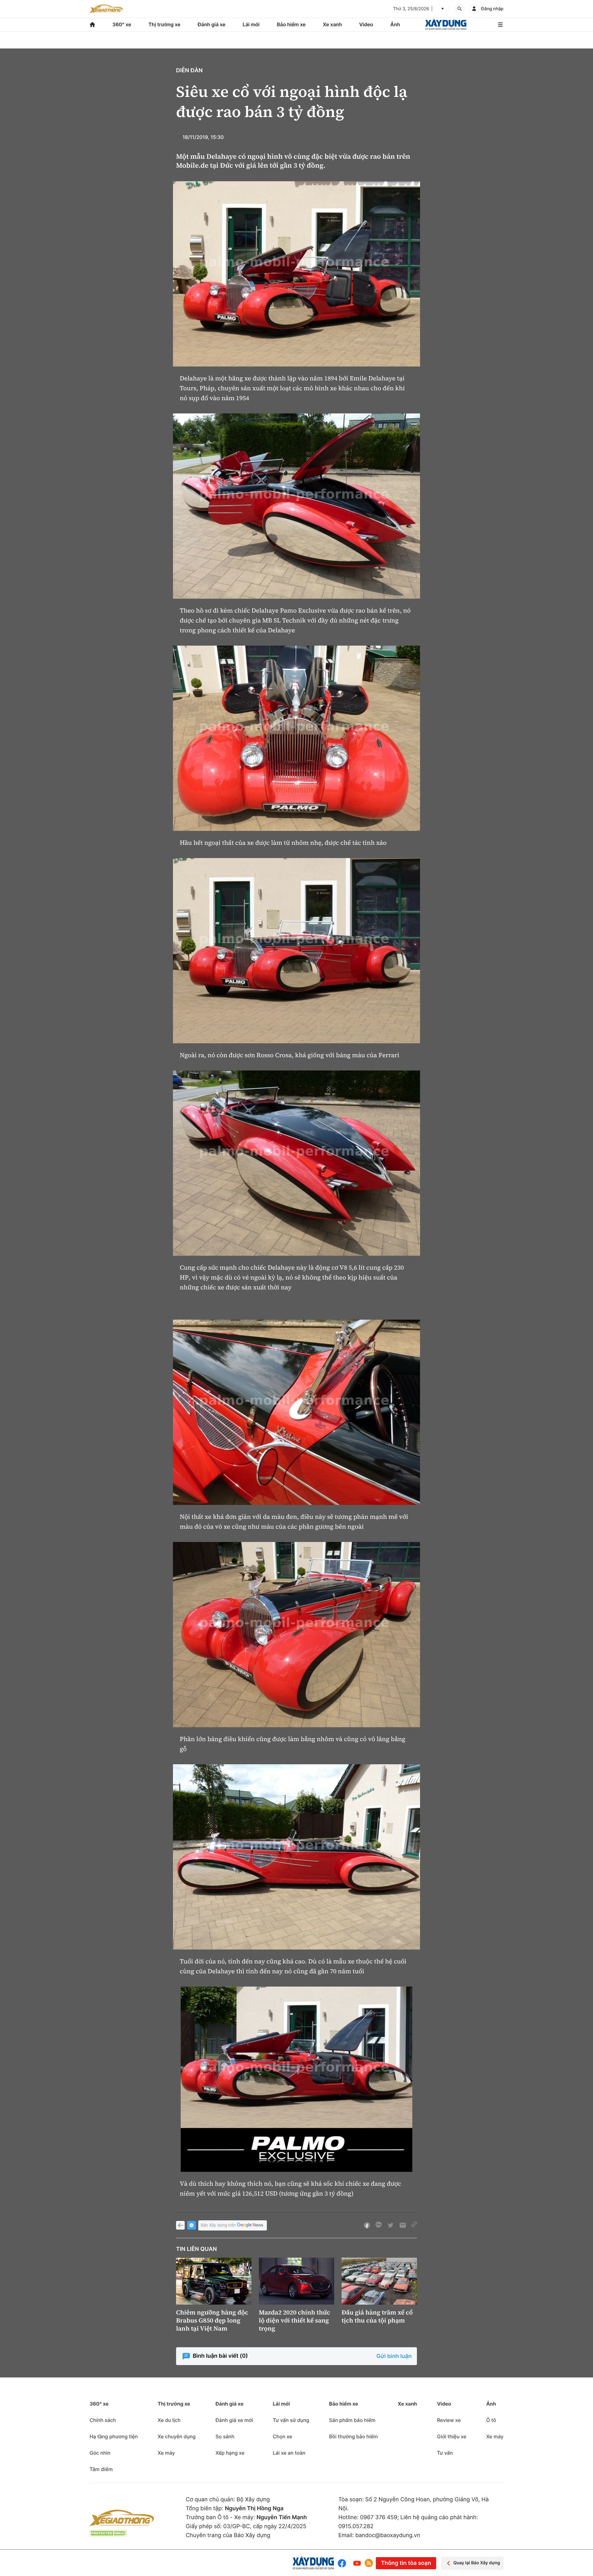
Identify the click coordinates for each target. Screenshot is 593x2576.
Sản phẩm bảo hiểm (352, 2420)
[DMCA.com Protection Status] (108, 2533)
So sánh (225, 2436)
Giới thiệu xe (452, 2436)
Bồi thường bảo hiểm (353, 2436)
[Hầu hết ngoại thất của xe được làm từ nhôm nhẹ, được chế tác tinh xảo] (296, 738)
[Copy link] (414, 2225)
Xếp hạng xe (230, 2453)
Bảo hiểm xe (291, 24)
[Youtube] (357, 2563)
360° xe (122, 24)
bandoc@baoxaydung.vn (388, 2535)
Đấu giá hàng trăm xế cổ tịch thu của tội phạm (377, 2316)
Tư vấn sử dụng (291, 2420)
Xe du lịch (169, 2420)
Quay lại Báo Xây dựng (477, 2563)
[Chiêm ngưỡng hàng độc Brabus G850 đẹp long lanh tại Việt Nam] (214, 2281)
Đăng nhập (492, 9)
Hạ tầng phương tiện (114, 2436)
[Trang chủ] (92, 25)
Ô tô (491, 2420)
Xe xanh (332, 24)
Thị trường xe (165, 24)
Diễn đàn (189, 71)
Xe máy (166, 2453)
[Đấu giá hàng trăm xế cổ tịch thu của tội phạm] (379, 2281)
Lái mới (251, 24)
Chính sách (103, 2420)
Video (366, 24)
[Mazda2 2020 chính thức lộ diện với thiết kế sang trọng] (296, 2281)
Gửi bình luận (394, 2356)
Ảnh (395, 24)
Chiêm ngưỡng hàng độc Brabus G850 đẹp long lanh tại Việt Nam (212, 2320)
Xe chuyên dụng (177, 2436)
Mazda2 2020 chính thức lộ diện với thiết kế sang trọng (294, 2320)
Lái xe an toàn (289, 2453)
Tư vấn (445, 2453)
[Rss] (369, 2563)
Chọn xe (282, 2436)
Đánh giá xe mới (234, 2420)
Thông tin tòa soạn (406, 2563)
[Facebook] (343, 2563)
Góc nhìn (100, 2453)
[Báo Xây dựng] (446, 25)
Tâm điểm (101, 2469)
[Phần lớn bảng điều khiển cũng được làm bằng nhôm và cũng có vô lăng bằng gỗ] (296, 1635)
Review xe (449, 2420)
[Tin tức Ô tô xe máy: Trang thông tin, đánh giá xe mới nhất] (106, 9)
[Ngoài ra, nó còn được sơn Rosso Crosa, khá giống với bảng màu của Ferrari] (296, 951)
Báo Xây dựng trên (218, 2225)
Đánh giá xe (212, 24)
